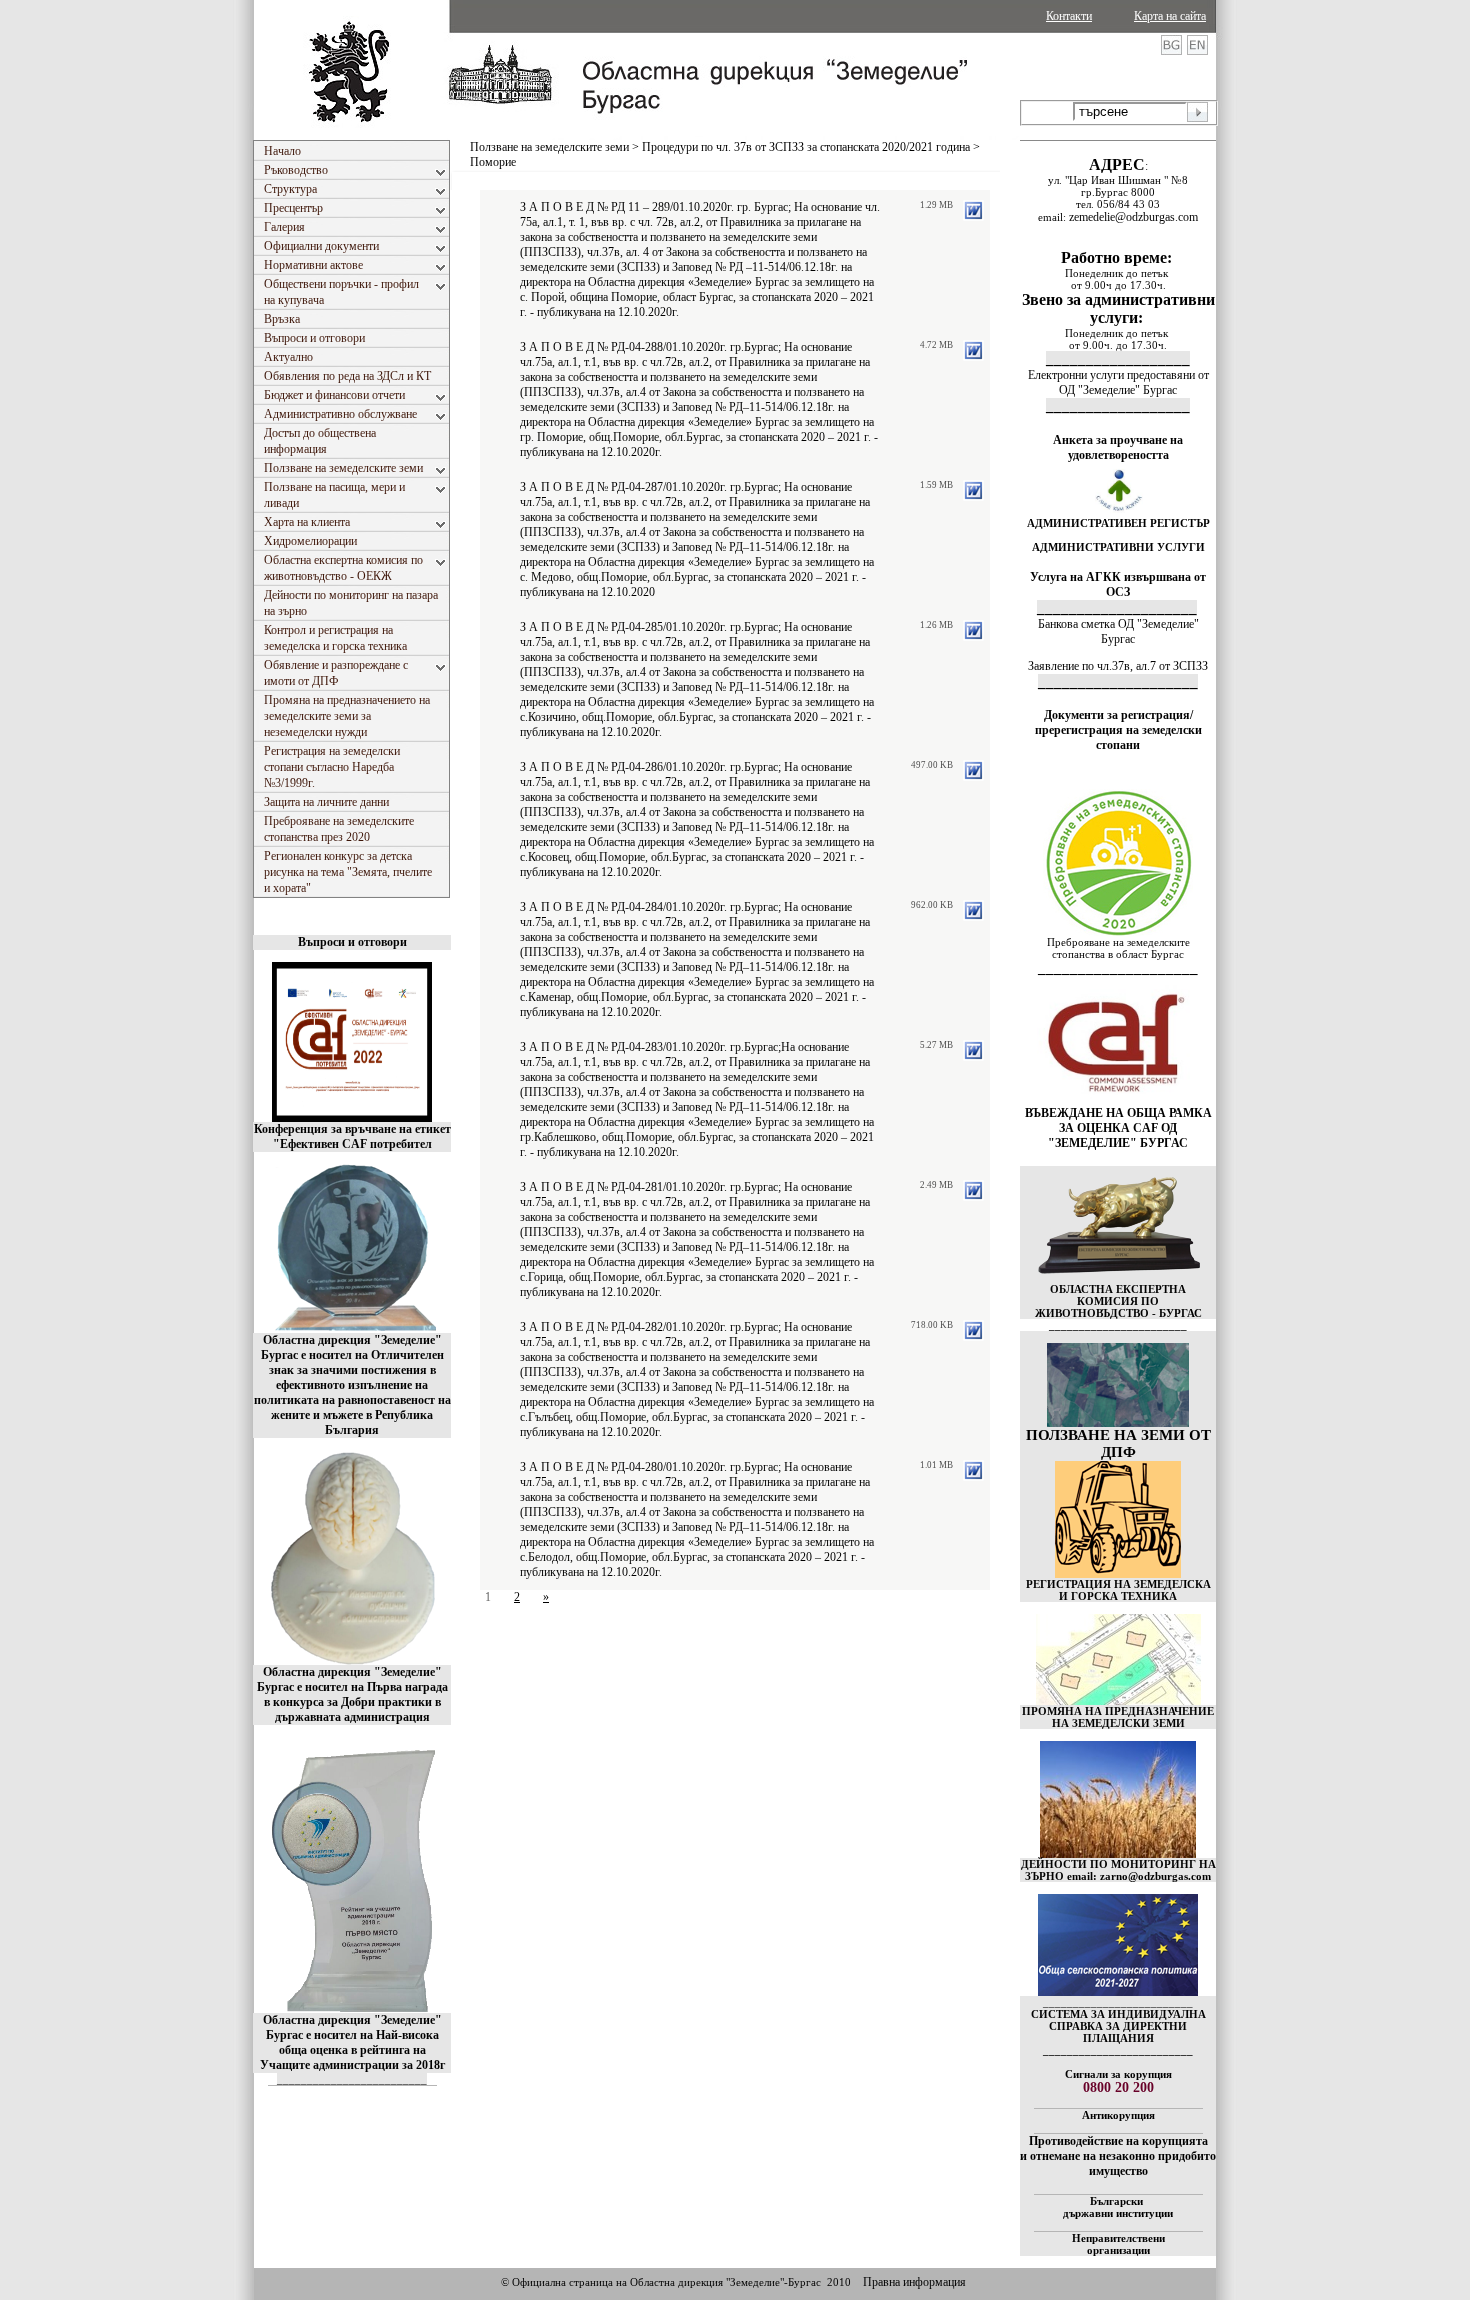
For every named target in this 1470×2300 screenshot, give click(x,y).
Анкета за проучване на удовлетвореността (1118, 447)
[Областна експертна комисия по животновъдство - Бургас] (1118, 1279)
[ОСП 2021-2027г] (1118, 1992)
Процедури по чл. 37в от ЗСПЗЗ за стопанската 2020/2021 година (806, 147)
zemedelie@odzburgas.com (1133, 217)
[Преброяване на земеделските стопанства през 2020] (1118, 932)
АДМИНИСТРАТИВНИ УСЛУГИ (1118, 547)
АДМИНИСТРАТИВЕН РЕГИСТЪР (1118, 523)
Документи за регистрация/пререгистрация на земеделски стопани (1118, 730)
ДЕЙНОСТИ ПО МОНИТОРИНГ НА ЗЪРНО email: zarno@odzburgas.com (1118, 1870)
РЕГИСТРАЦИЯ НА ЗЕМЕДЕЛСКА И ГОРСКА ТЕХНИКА (1118, 1590)
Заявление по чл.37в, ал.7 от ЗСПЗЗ (1118, 666)
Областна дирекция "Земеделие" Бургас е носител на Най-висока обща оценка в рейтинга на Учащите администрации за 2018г (352, 2042)
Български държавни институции (1118, 2207)
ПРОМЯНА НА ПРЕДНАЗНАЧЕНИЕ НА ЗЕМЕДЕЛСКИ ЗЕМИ (1118, 1717)
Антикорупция (1118, 2115)
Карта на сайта (1170, 16)
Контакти (1069, 16)
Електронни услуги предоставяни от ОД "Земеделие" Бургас (1118, 382)
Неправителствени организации (1118, 2244)
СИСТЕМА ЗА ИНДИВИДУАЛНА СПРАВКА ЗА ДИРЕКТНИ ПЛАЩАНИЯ (1118, 2026)
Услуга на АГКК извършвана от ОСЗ (1118, 584)
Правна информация (914, 2282)
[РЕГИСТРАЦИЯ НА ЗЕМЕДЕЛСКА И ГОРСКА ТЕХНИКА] (1118, 1574)
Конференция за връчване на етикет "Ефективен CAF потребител (352, 1136)
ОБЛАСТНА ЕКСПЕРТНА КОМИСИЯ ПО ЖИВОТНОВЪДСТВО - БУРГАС (1118, 1301)
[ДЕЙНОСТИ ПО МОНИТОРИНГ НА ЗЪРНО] (1118, 1799)
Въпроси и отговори (352, 942)
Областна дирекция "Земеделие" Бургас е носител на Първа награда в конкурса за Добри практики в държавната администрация (352, 1694)
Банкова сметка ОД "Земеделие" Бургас (1118, 631)
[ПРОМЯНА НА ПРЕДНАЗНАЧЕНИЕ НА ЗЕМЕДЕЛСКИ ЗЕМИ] (1118, 1701)
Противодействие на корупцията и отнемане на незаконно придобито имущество (1118, 2156)
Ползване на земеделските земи (549, 147)
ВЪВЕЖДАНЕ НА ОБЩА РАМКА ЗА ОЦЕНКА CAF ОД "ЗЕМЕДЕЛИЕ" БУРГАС (1118, 1128)
